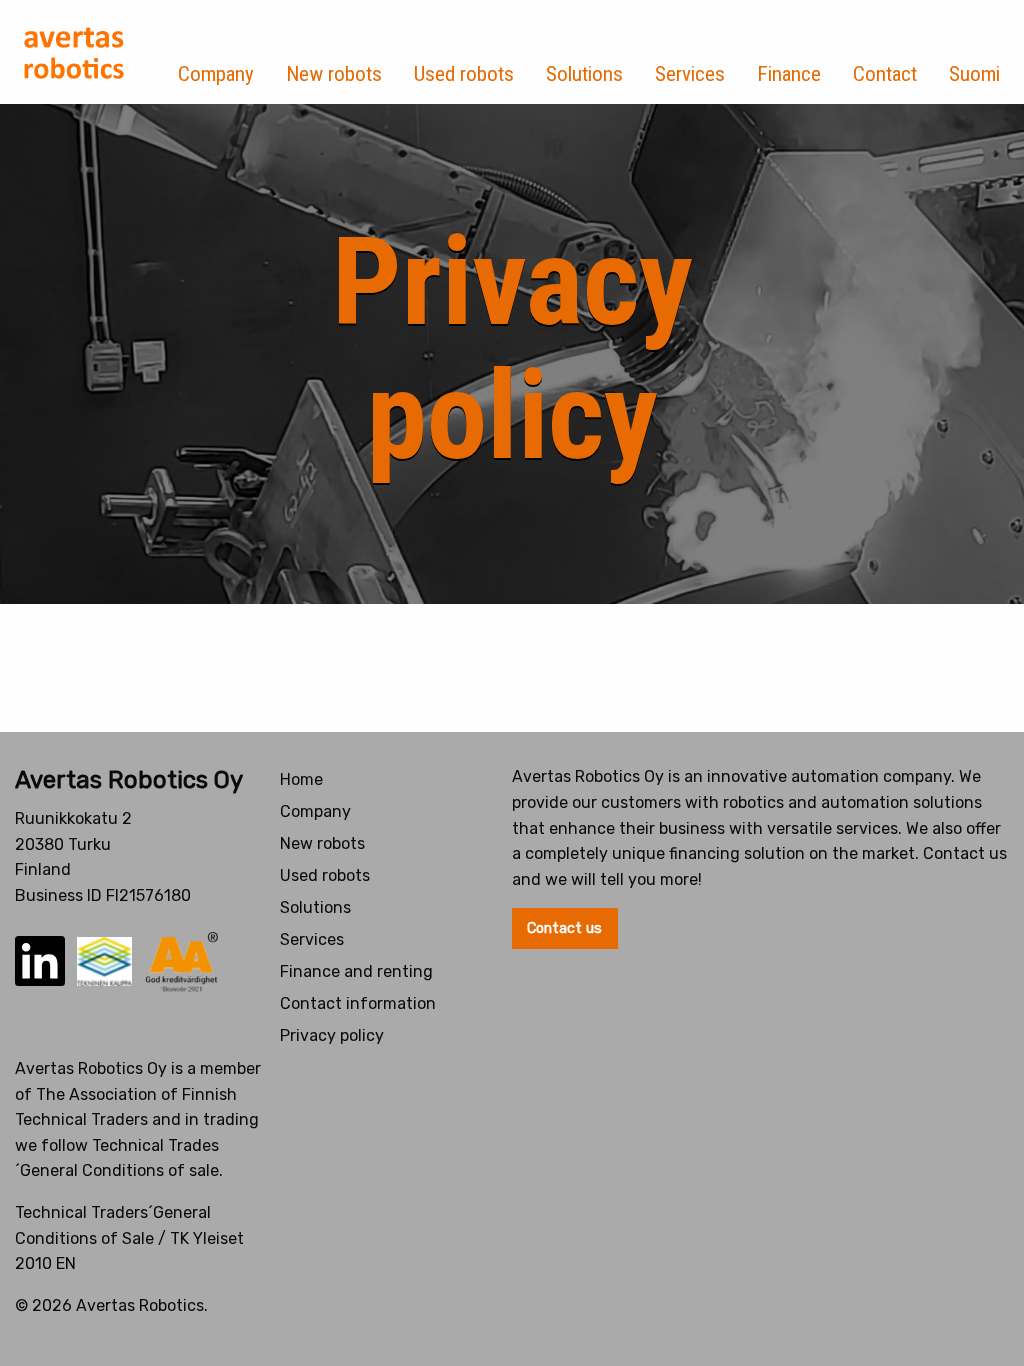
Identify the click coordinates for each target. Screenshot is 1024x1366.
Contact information (358, 1003)
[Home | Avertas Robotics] (74, 53)
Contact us (564, 928)
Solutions (584, 74)
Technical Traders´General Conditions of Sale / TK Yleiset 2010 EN (129, 1238)
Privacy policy (332, 1035)
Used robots (464, 74)
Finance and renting (356, 971)
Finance (789, 74)
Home (301, 779)
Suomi (974, 74)
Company (216, 74)
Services (690, 74)
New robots (334, 74)
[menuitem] (216, 52)
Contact (885, 74)
